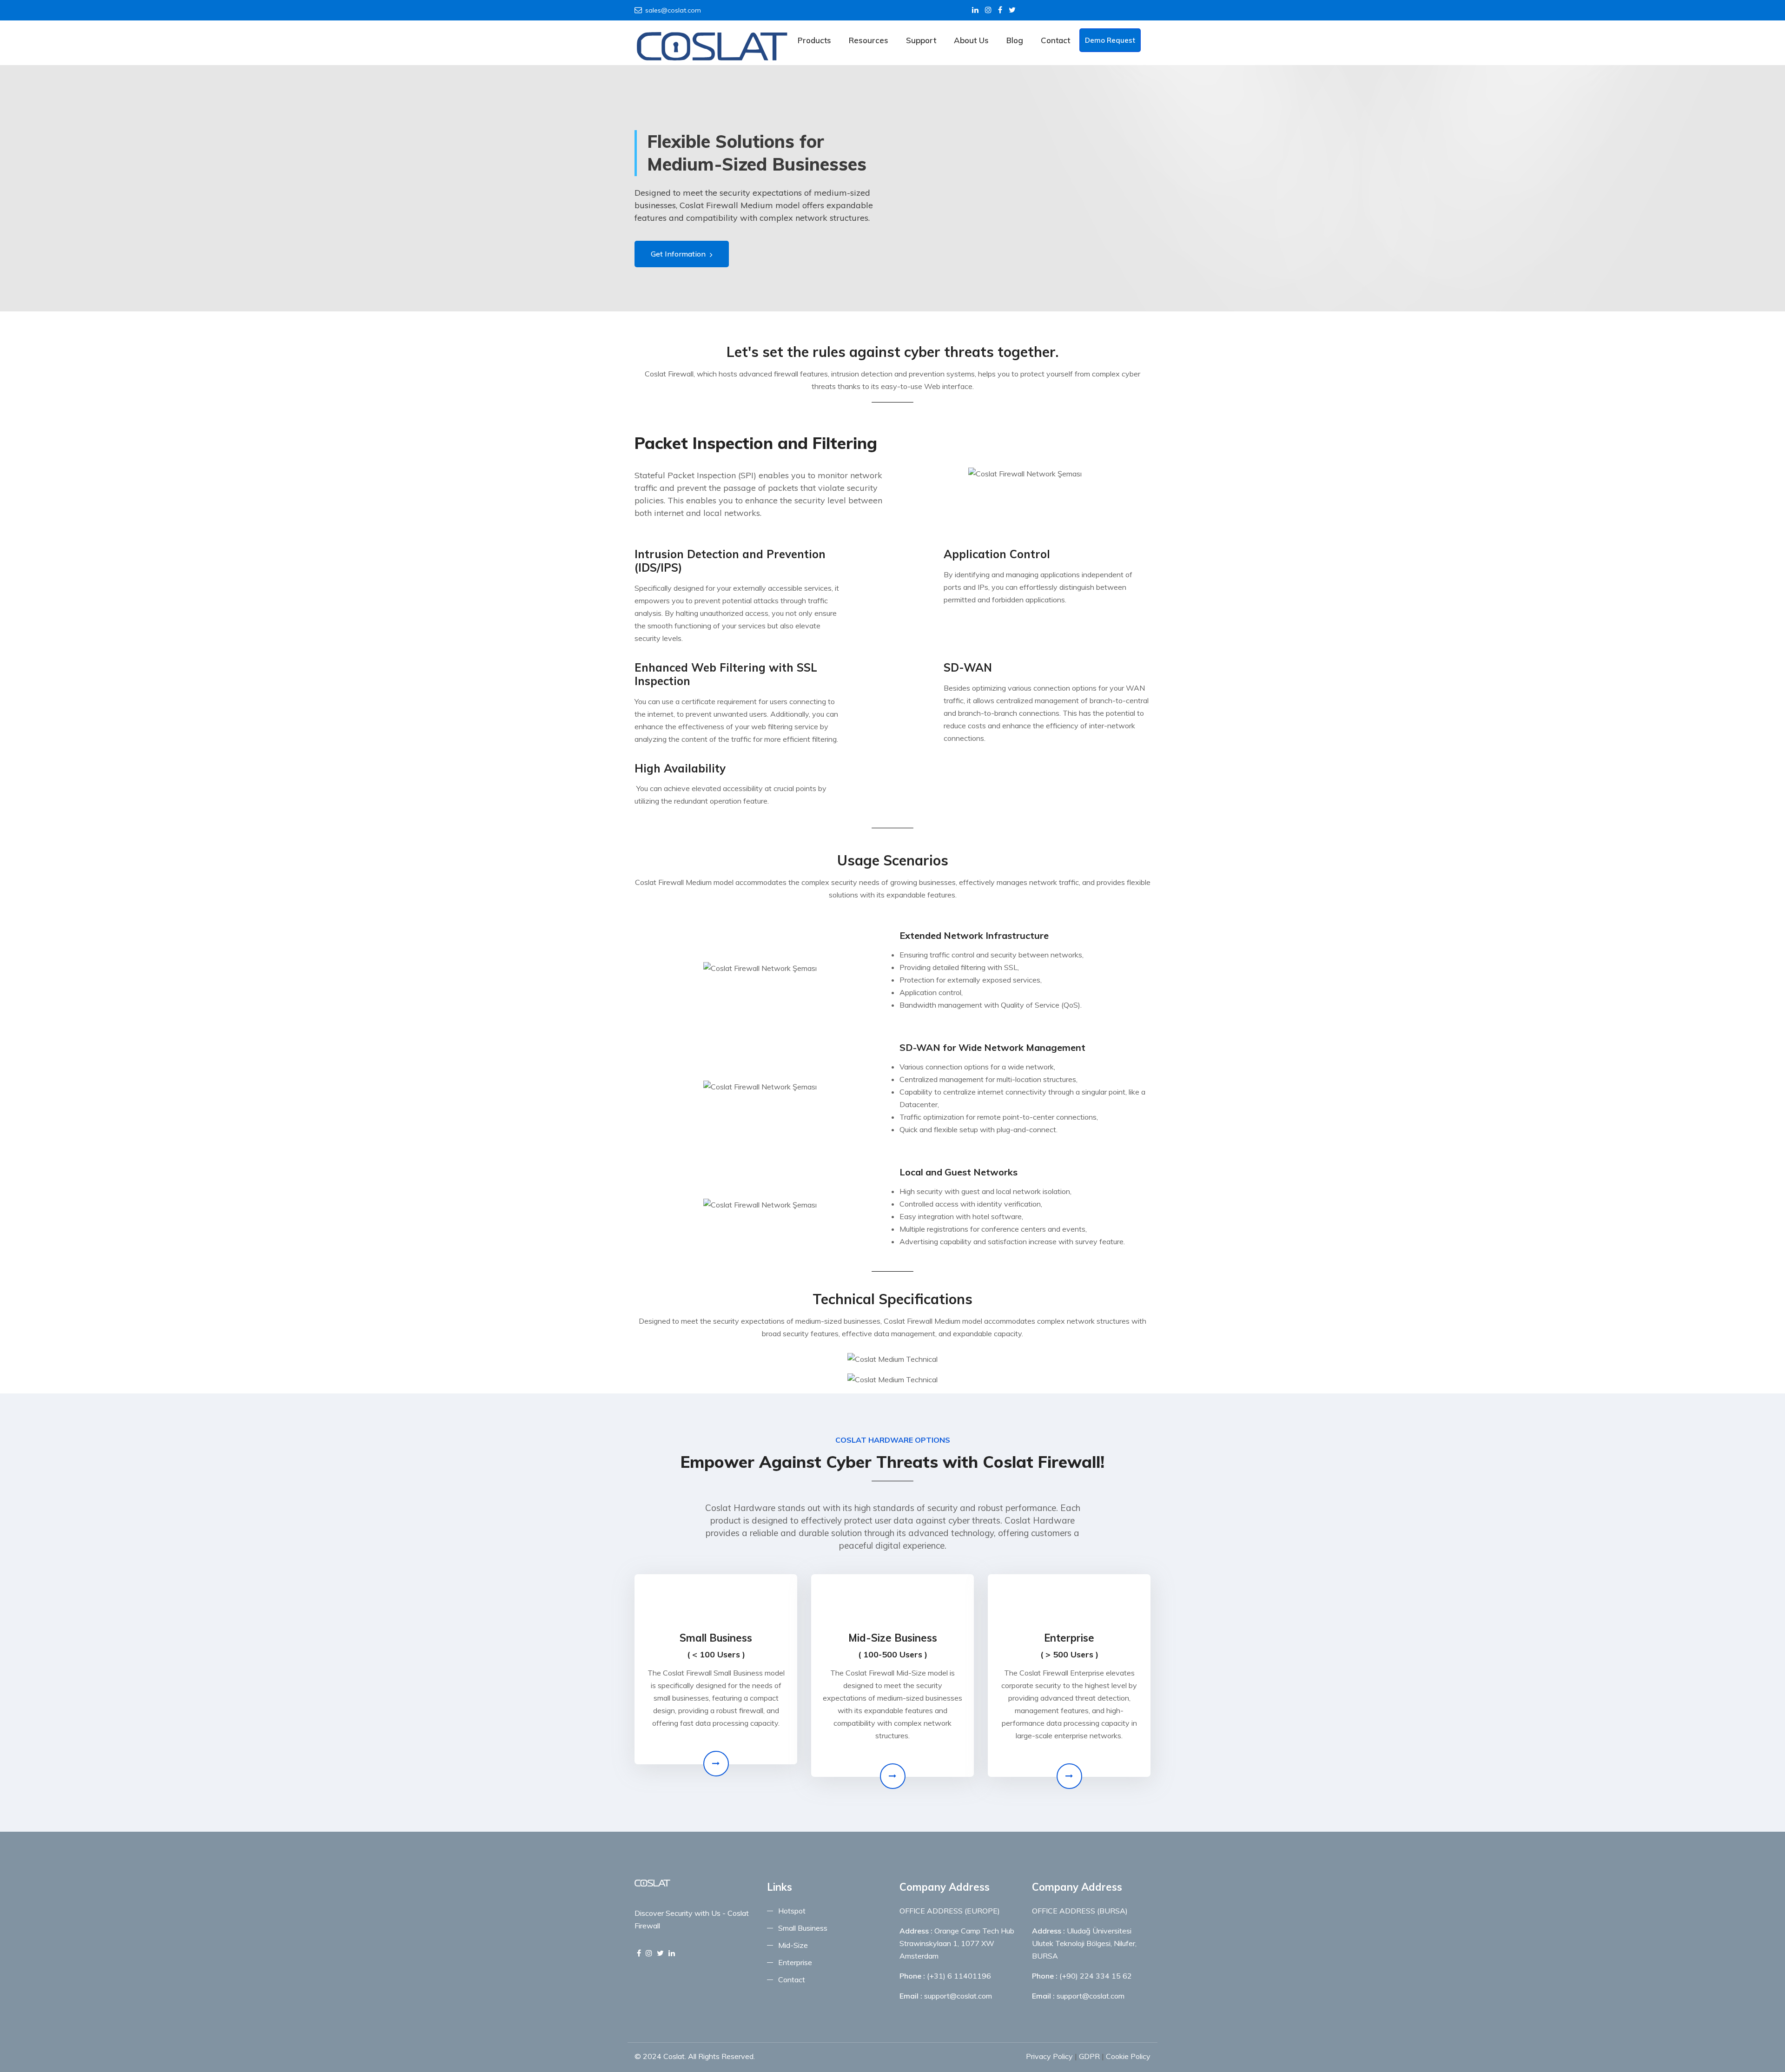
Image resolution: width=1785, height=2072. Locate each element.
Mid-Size (793, 1945)
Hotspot (792, 1911)
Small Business (803, 1928)
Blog (1015, 40)
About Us (971, 40)
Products (814, 40)
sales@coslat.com (673, 10)
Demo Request (1110, 40)
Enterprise (795, 1962)
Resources (869, 40)
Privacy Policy (1049, 2056)
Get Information (679, 254)
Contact (1055, 40)
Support (921, 40)
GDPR (1089, 2056)
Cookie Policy (1128, 2056)
